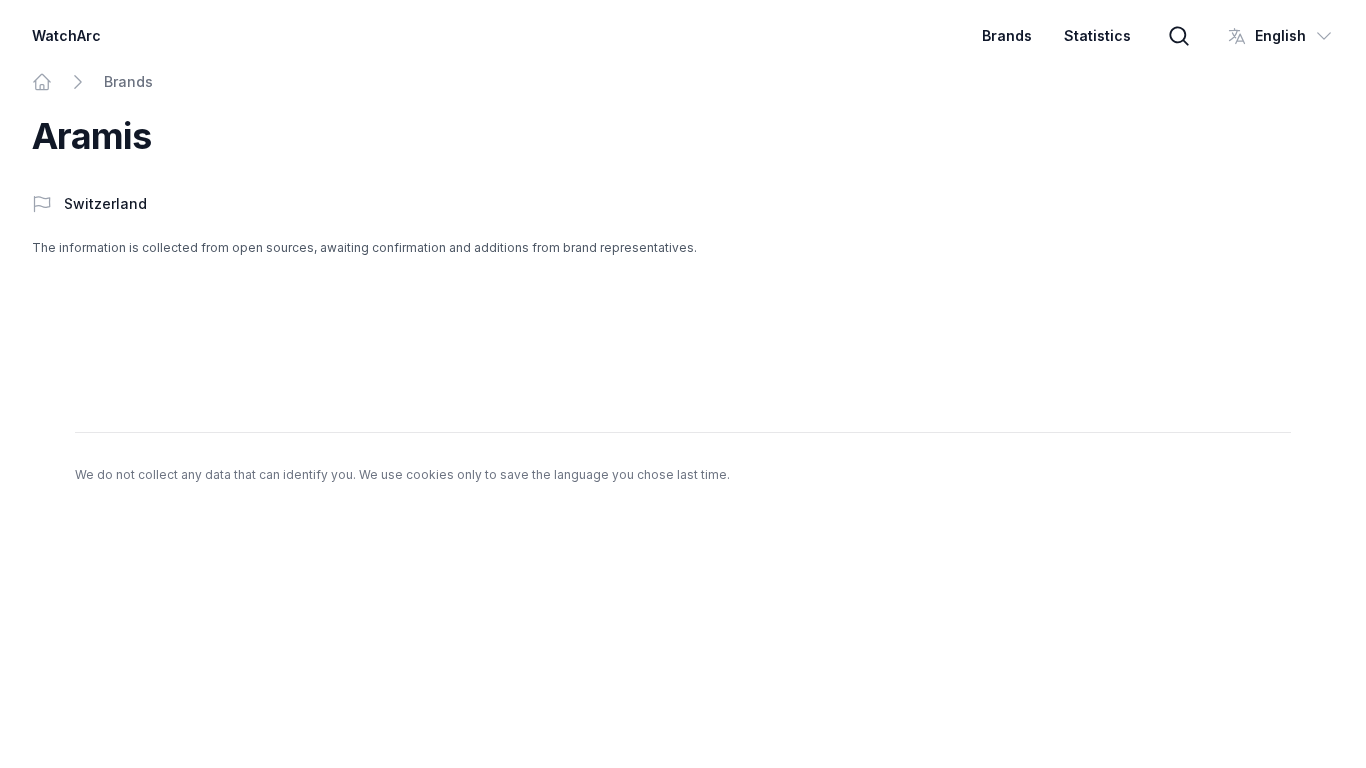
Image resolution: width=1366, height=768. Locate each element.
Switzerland (105, 203)
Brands (1007, 35)
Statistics (1097, 35)
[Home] (42, 82)
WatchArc (66, 35)
